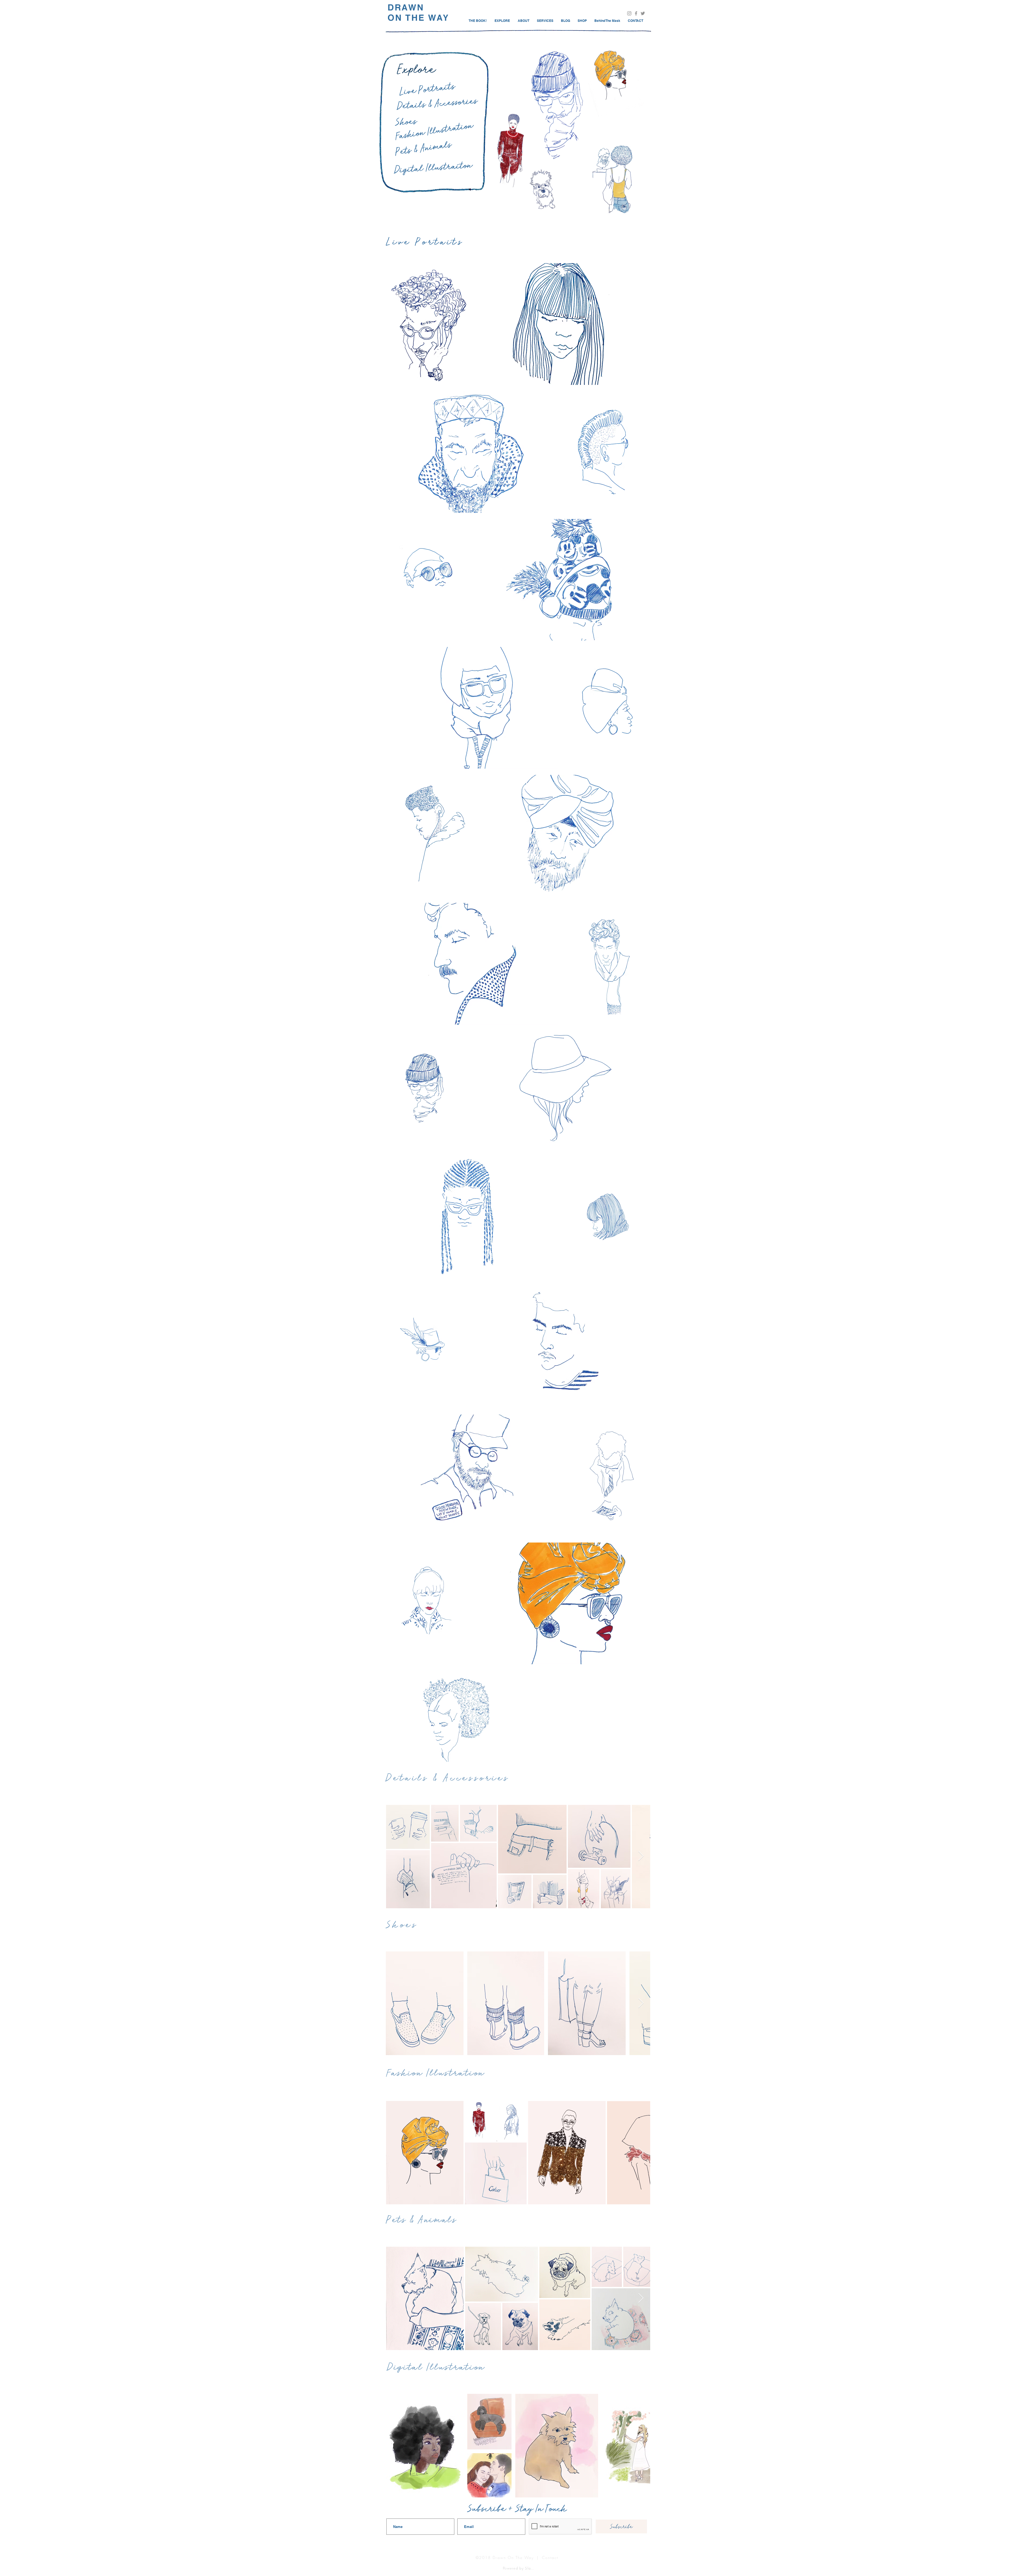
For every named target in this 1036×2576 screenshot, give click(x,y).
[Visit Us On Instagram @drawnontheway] (629, 13)
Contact (550, 2558)
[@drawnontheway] (643, 13)
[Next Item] (641, 1856)
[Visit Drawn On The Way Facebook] (636, 13)
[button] (635, 21)
